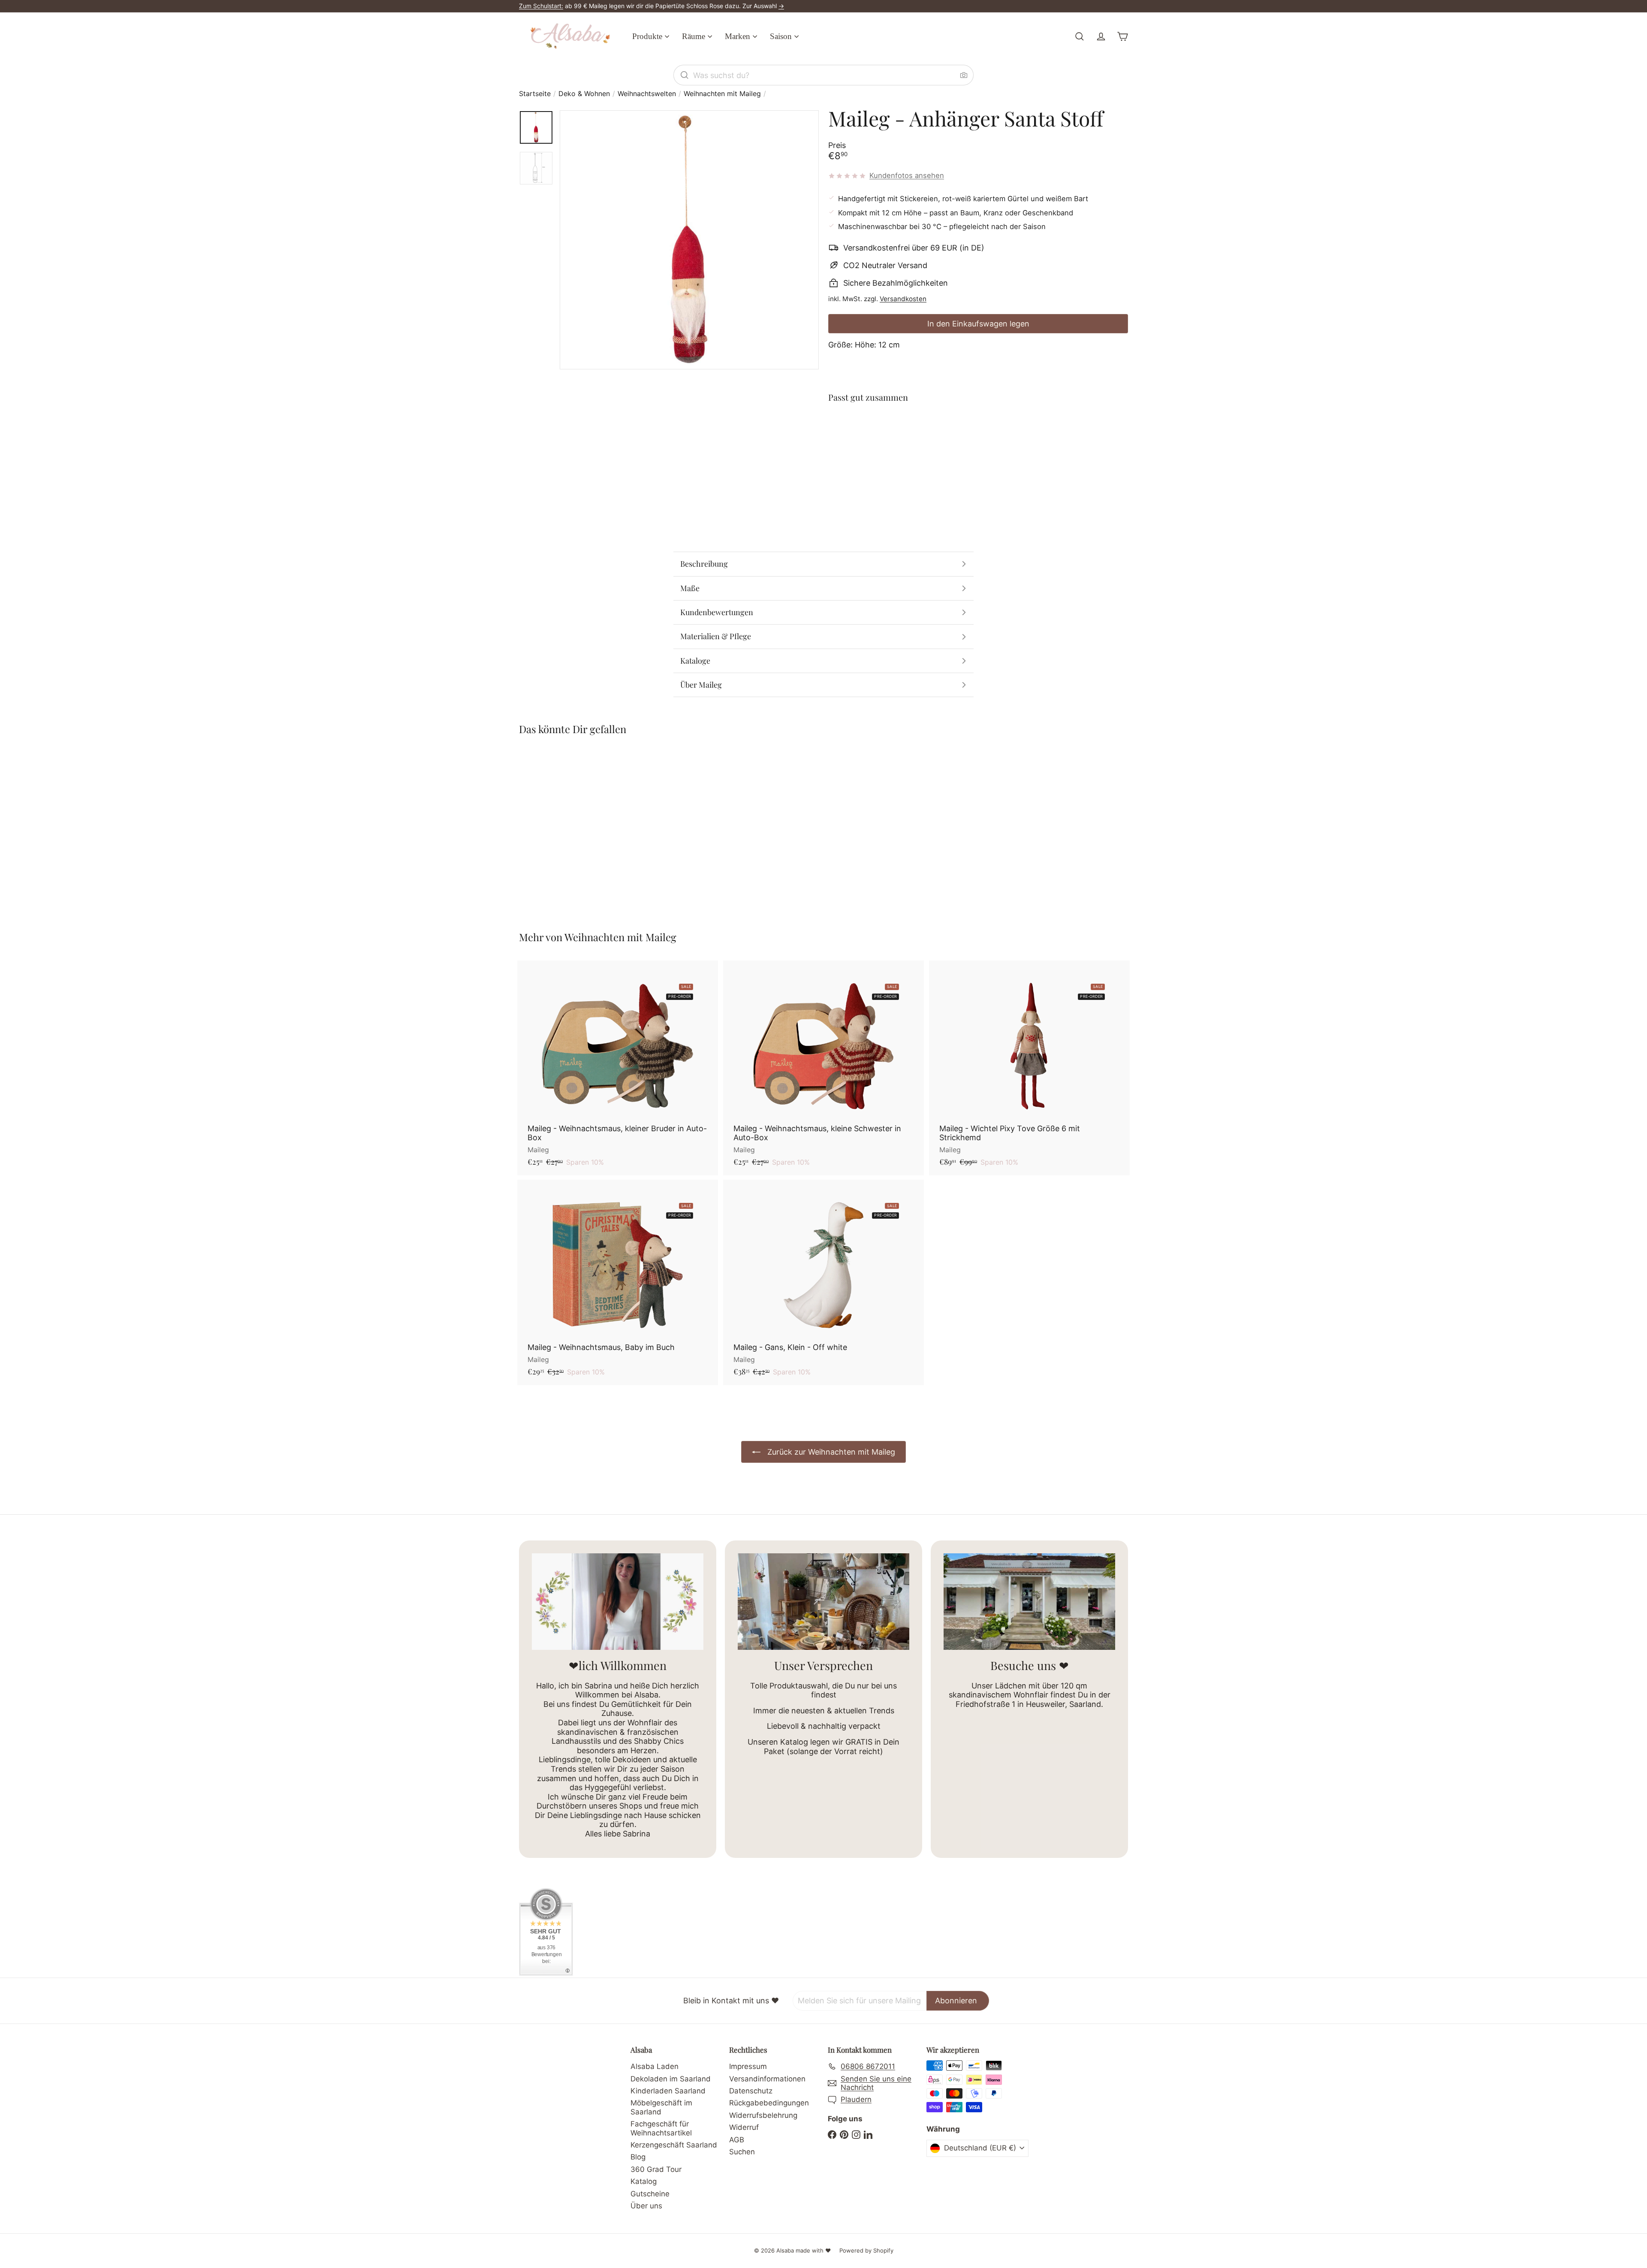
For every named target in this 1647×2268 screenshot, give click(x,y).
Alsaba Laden (655, 2066)
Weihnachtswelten (647, 94)
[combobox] (823, 75)
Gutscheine (650, 2194)
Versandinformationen (767, 2079)
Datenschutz (751, 2091)
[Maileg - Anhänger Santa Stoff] (978, 441)
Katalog (644, 2181)
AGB (737, 2140)
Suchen (742, 2152)
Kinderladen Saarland (668, 2091)
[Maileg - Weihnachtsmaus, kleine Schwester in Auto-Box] (823, 1068)
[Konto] (1101, 36)
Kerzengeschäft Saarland (674, 2145)
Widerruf (744, 2127)
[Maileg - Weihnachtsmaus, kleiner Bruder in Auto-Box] (618, 1068)
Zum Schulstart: (541, 6)
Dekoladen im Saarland (671, 2079)
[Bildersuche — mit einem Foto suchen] (964, 75)
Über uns (646, 2206)
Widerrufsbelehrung (763, 2115)
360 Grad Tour (656, 2169)
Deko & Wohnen (584, 94)
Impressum (748, 2066)
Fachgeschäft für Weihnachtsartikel (661, 2128)
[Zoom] (689, 240)
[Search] (685, 75)
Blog (638, 2157)
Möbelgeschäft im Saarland (661, 2107)
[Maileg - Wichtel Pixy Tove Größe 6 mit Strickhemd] (1029, 1068)
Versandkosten (903, 299)
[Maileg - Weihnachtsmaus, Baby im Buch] (618, 1282)
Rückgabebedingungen (769, 2103)
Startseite (535, 94)
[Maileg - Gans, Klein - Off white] (823, 1282)
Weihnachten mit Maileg (722, 94)
